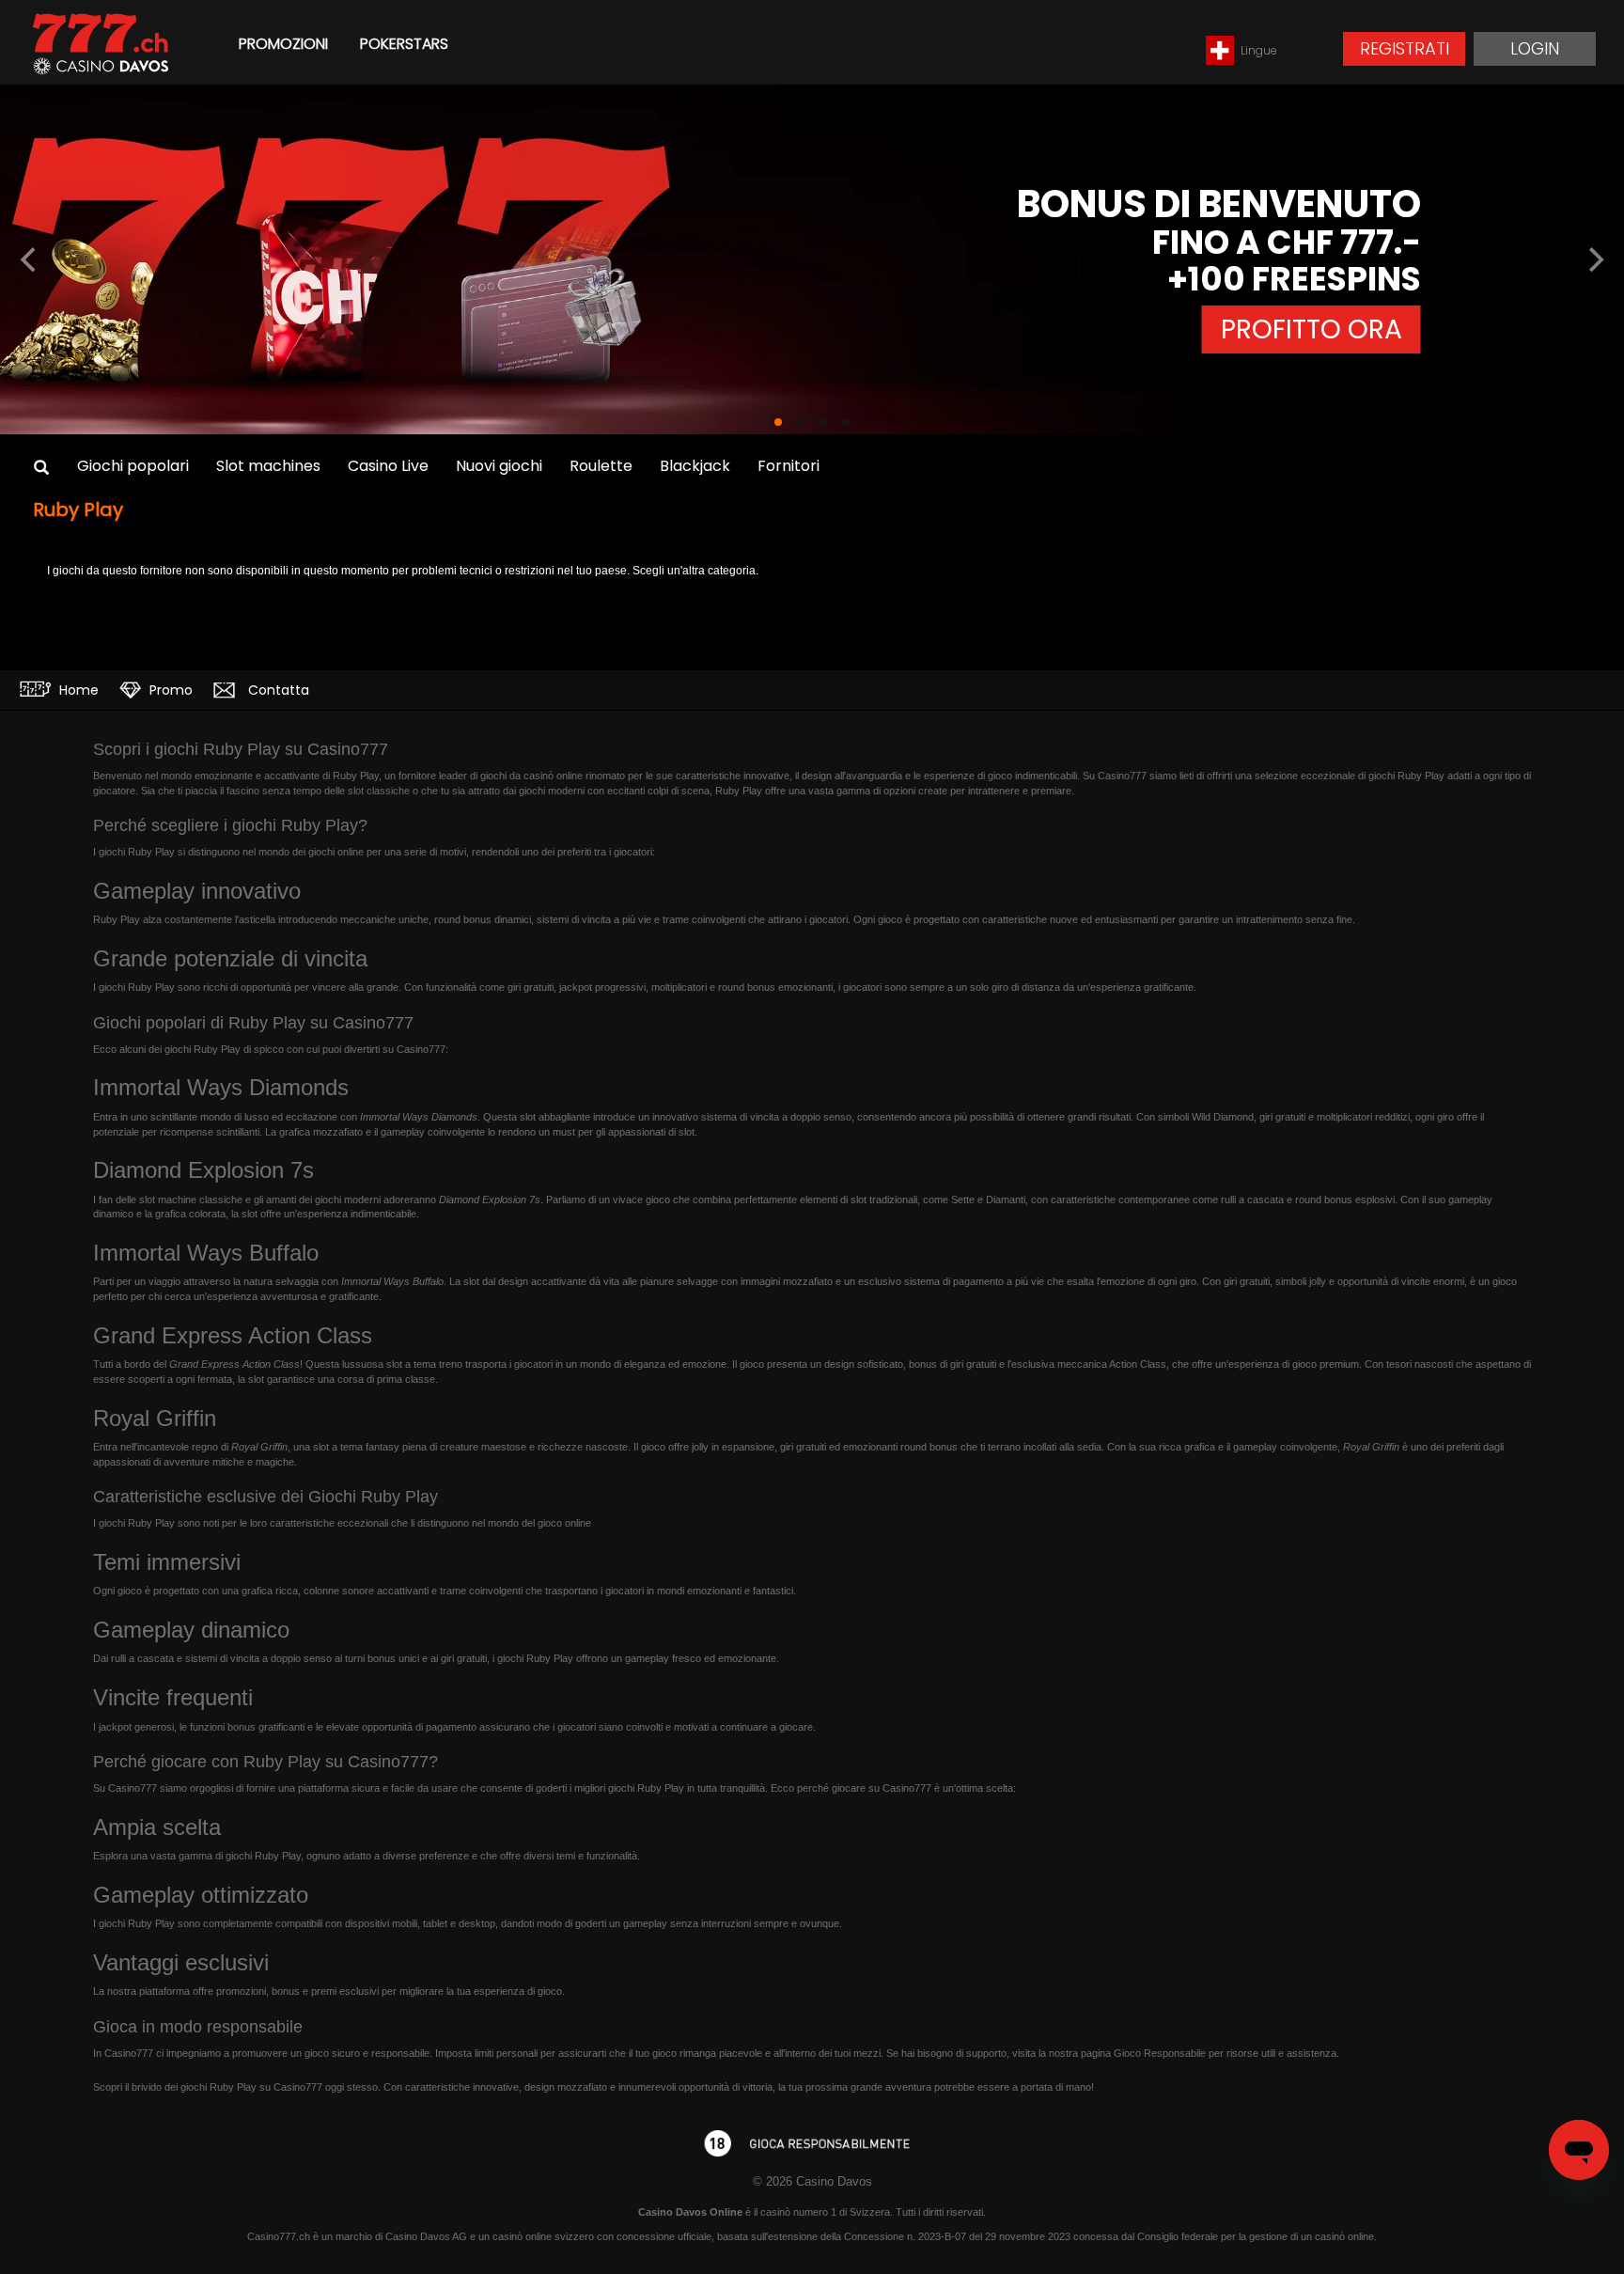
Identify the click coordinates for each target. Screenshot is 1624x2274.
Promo (169, 690)
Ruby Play (78, 510)
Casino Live (388, 466)
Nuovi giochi (499, 466)
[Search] (41, 468)
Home (77, 690)
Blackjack (695, 466)
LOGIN (1535, 48)
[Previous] (30, 259)
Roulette (601, 466)
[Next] (1594, 259)
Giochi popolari (133, 466)
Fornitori (789, 466)
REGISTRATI (1405, 48)
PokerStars (404, 44)
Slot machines (268, 466)
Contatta (277, 690)
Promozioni (283, 44)
